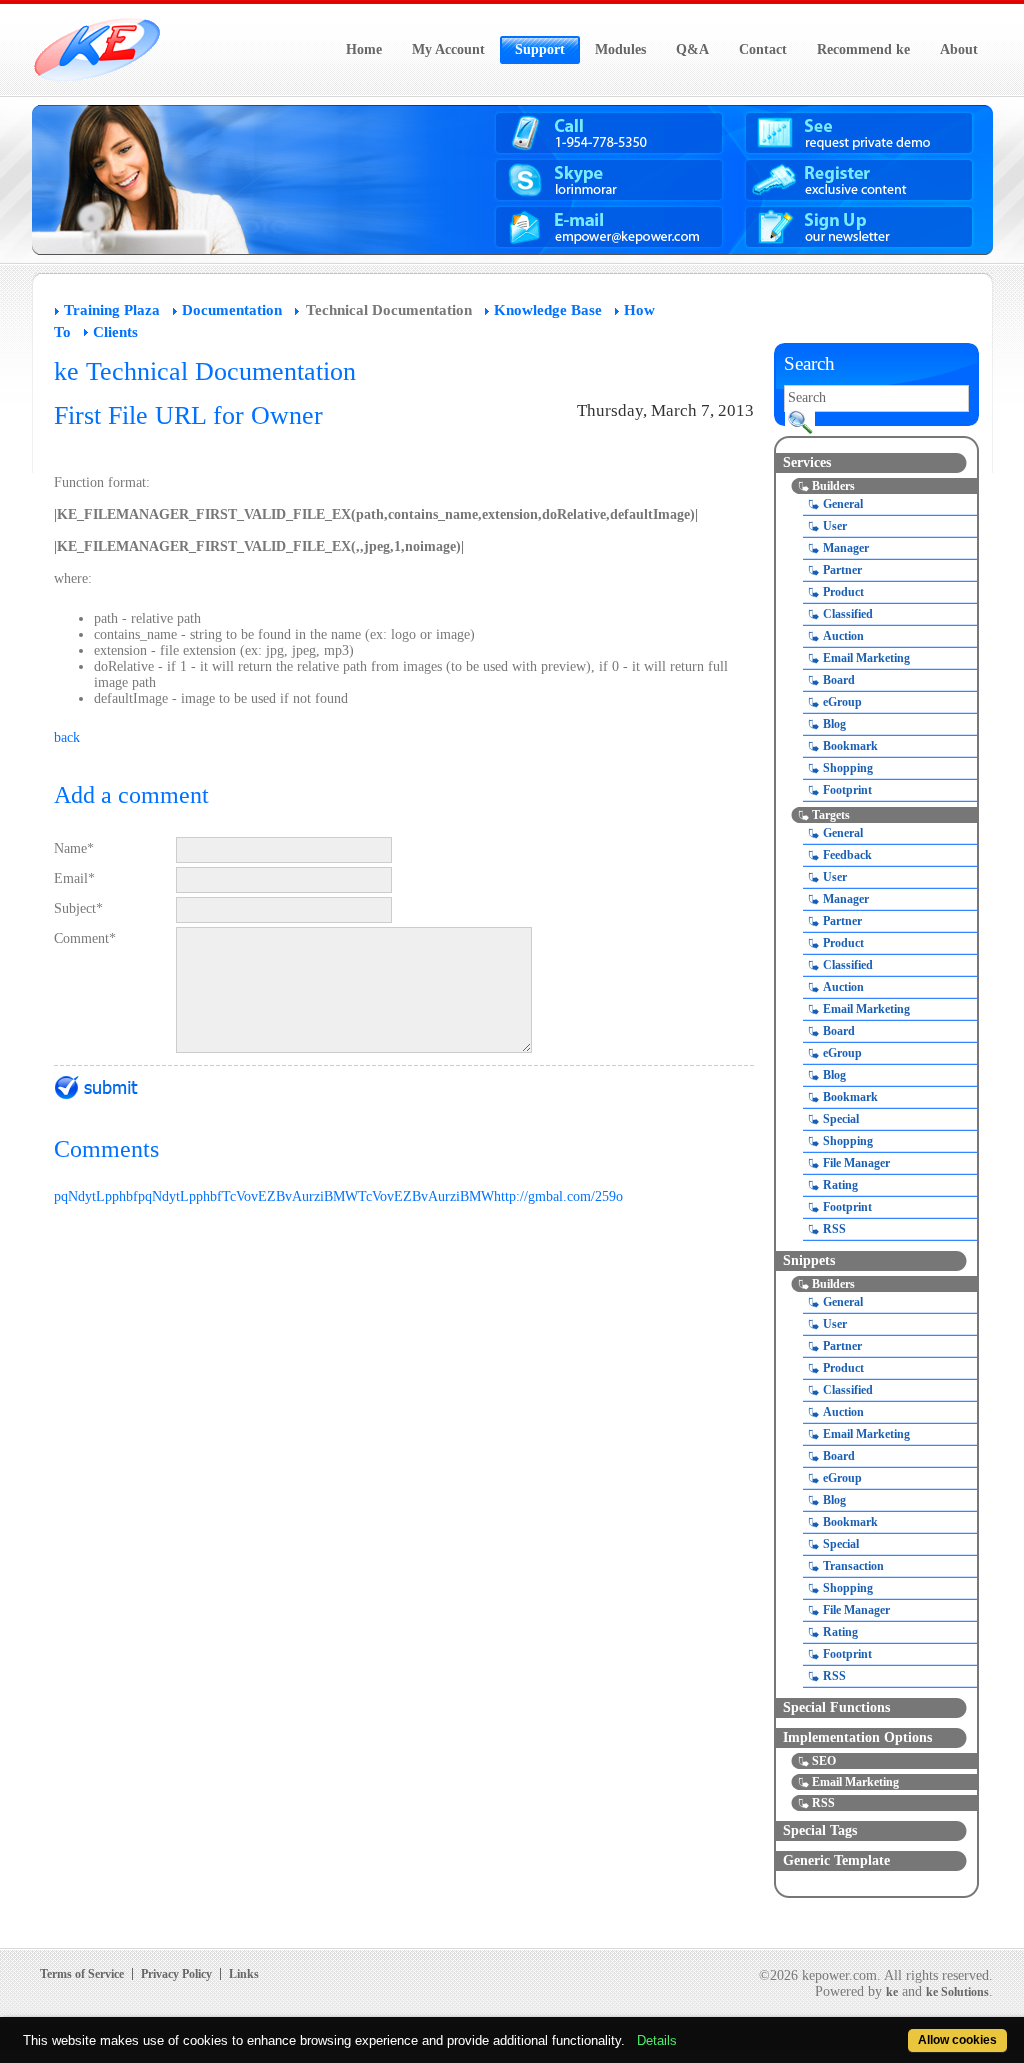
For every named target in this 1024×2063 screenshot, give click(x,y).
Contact (763, 49)
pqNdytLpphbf (96, 1196)
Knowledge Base (548, 310)
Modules (620, 49)
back (67, 737)
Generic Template (836, 1860)
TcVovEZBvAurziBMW (290, 1196)
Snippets (809, 1260)
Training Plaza (112, 310)
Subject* (78, 908)
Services (807, 462)
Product (843, 592)
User (835, 526)
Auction (843, 636)
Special (841, 1119)
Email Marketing (866, 658)
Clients (115, 332)
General (843, 504)
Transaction (853, 1566)
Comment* (85, 938)
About (959, 49)
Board (839, 680)
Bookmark (850, 746)
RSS (834, 1229)
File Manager (856, 1163)
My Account (448, 49)
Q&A (692, 49)
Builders (833, 486)
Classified (848, 614)
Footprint (847, 790)
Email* (74, 878)
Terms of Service (82, 1974)
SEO (824, 1761)
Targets (831, 815)
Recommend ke (863, 49)
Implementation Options (857, 1737)
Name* (74, 848)
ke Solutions (957, 1992)
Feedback (847, 855)
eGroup (842, 702)
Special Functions (836, 1707)
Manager (846, 548)
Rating (840, 1185)
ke (892, 1992)
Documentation (232, 310)
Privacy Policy (176, 1974)
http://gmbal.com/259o (558, 1196)
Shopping (848, 768)
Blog (834, 724)
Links (244, 1974)
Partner (842, 570)
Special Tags (820, 1830)
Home (364, 49)
